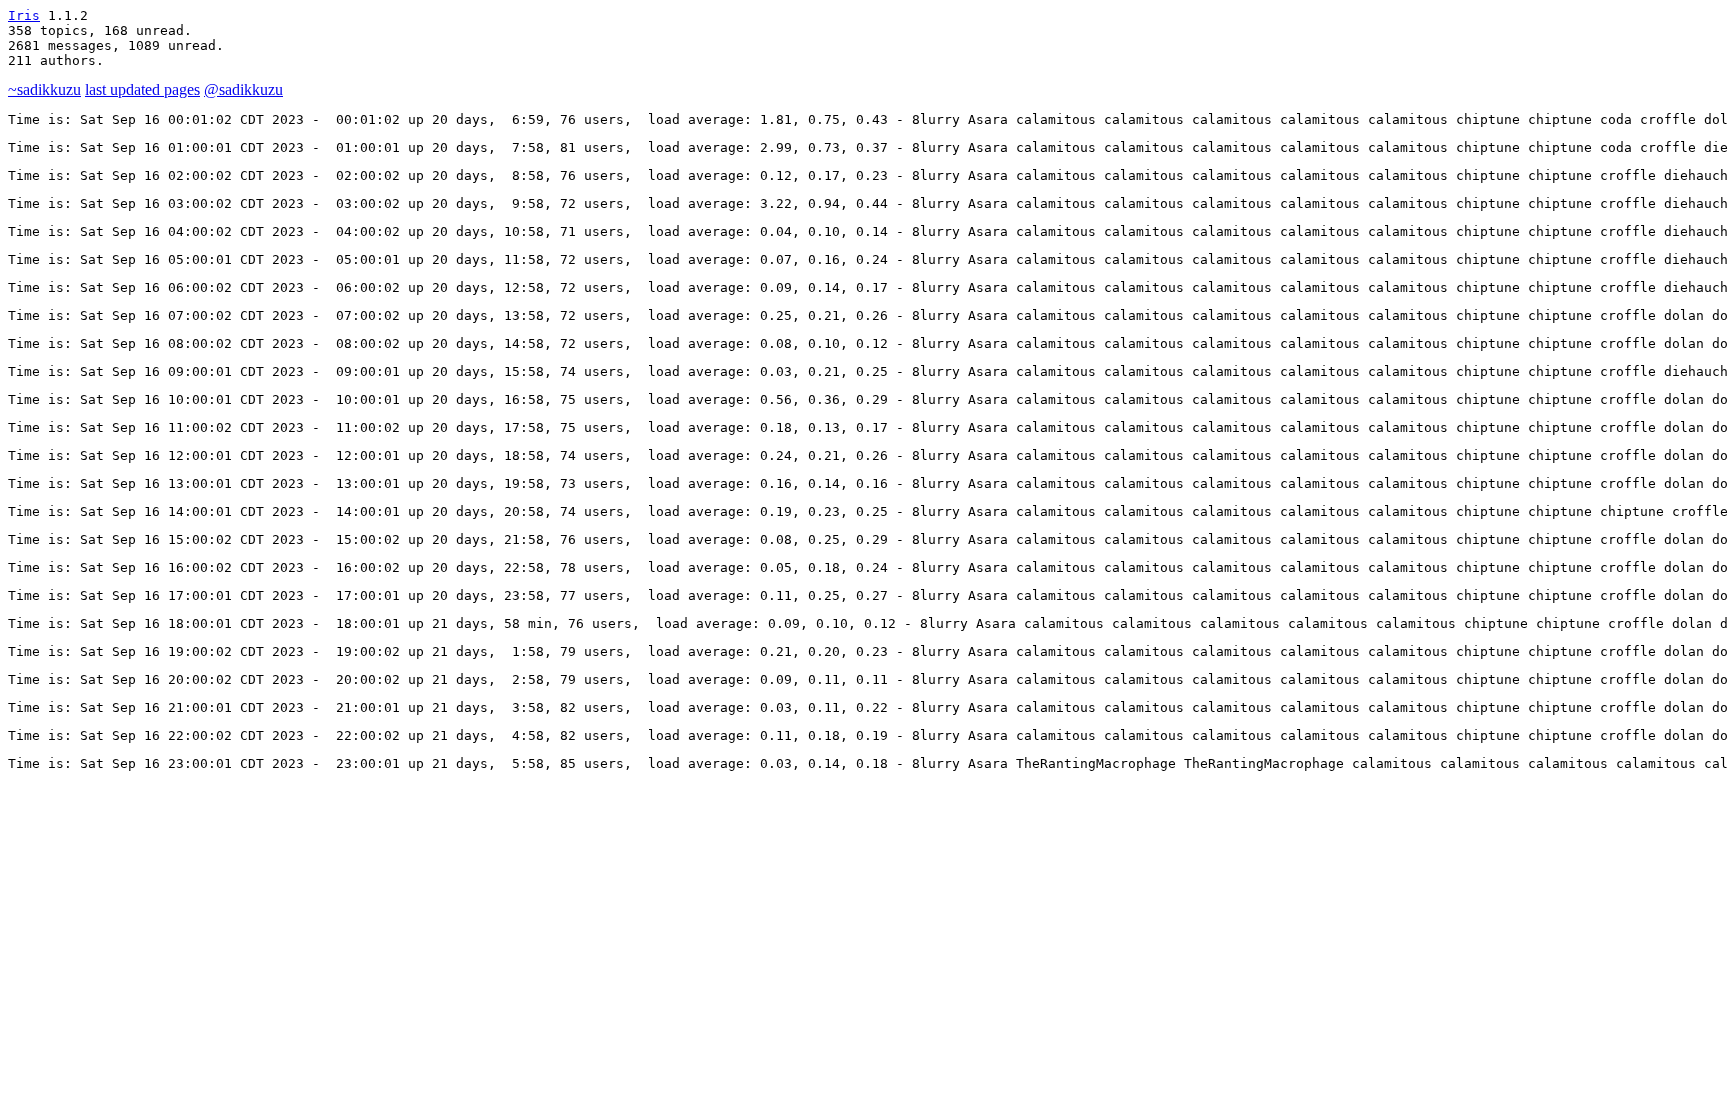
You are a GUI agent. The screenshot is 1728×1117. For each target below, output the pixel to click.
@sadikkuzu (243, 89)
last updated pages (142, 89)
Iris (24, 15)
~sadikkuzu (44, 89)
